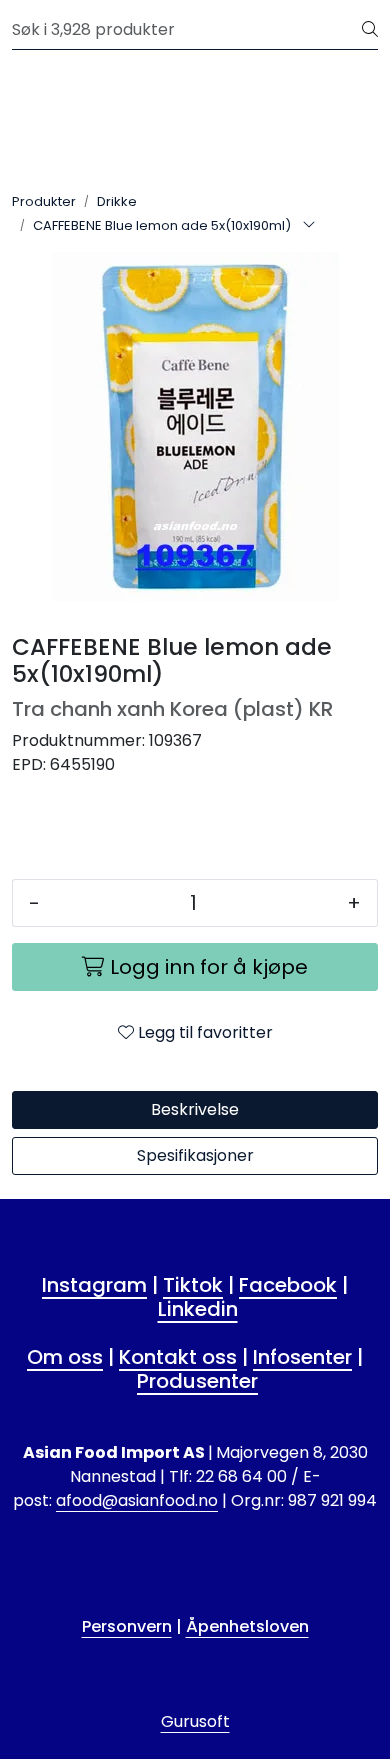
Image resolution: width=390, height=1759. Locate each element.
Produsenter (197, 1381)
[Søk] (370, 30)
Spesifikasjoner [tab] (195, 1155)
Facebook (288, 1285)
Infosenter (302, 1357)
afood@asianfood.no (137, 1500)
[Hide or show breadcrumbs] (309, 226)
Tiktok (193, 1285)
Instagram (94, 1285)
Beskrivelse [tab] (195, 1109)
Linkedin (198, 1309)
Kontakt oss (178, 1357)
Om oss (65, 1357)
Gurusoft (195, 1721)
